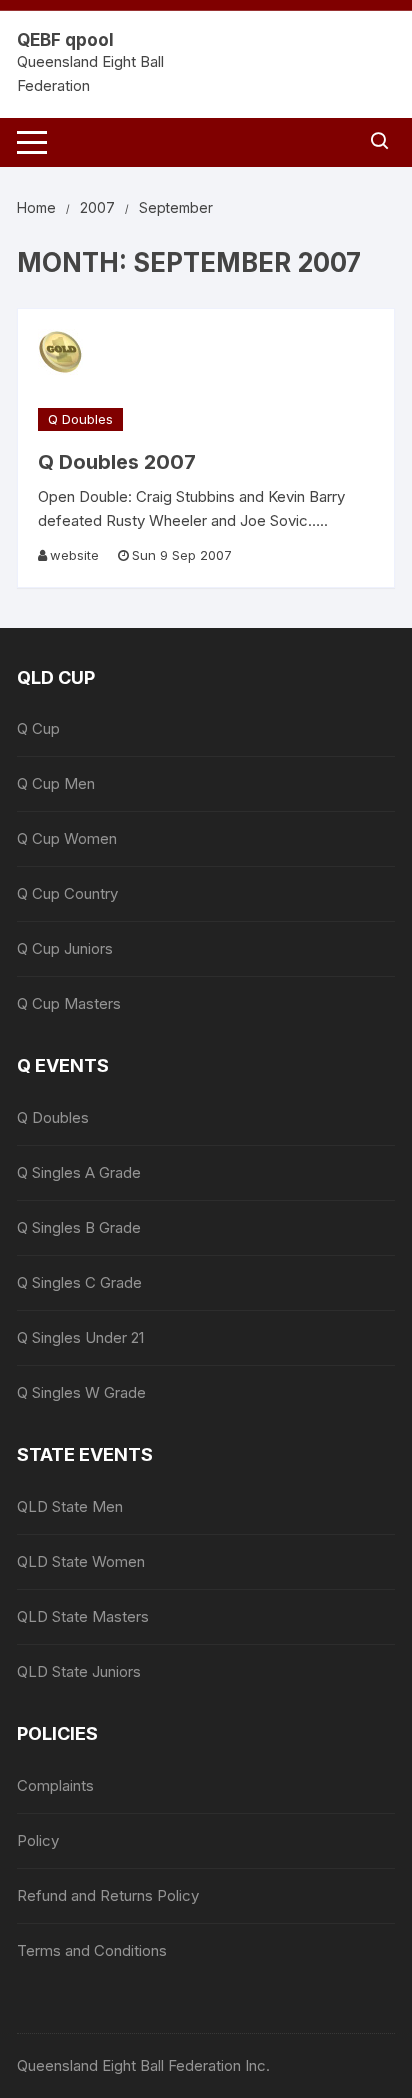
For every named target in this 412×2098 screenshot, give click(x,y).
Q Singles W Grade (81, 1392)
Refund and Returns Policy (108, 1895)
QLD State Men (70, 1506)
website (74, 555)
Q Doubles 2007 (117, 462)
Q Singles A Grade (79, 1172)
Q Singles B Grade (79, 1227)
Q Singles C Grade (79, 1282)
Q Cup (38, 728)
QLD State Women (81, 1561)
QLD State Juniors (79, 1671)
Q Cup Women (67, 838)
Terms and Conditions (92, 1950)
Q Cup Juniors (65, 948)
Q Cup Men (56, 783)
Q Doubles (80, 419)
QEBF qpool (65, 40)
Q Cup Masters (69, 1003)
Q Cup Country (67, 893)
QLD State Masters (83, 1616)
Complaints (55, 1785)
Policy (38, 1840)
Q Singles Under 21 (80, 1337)
